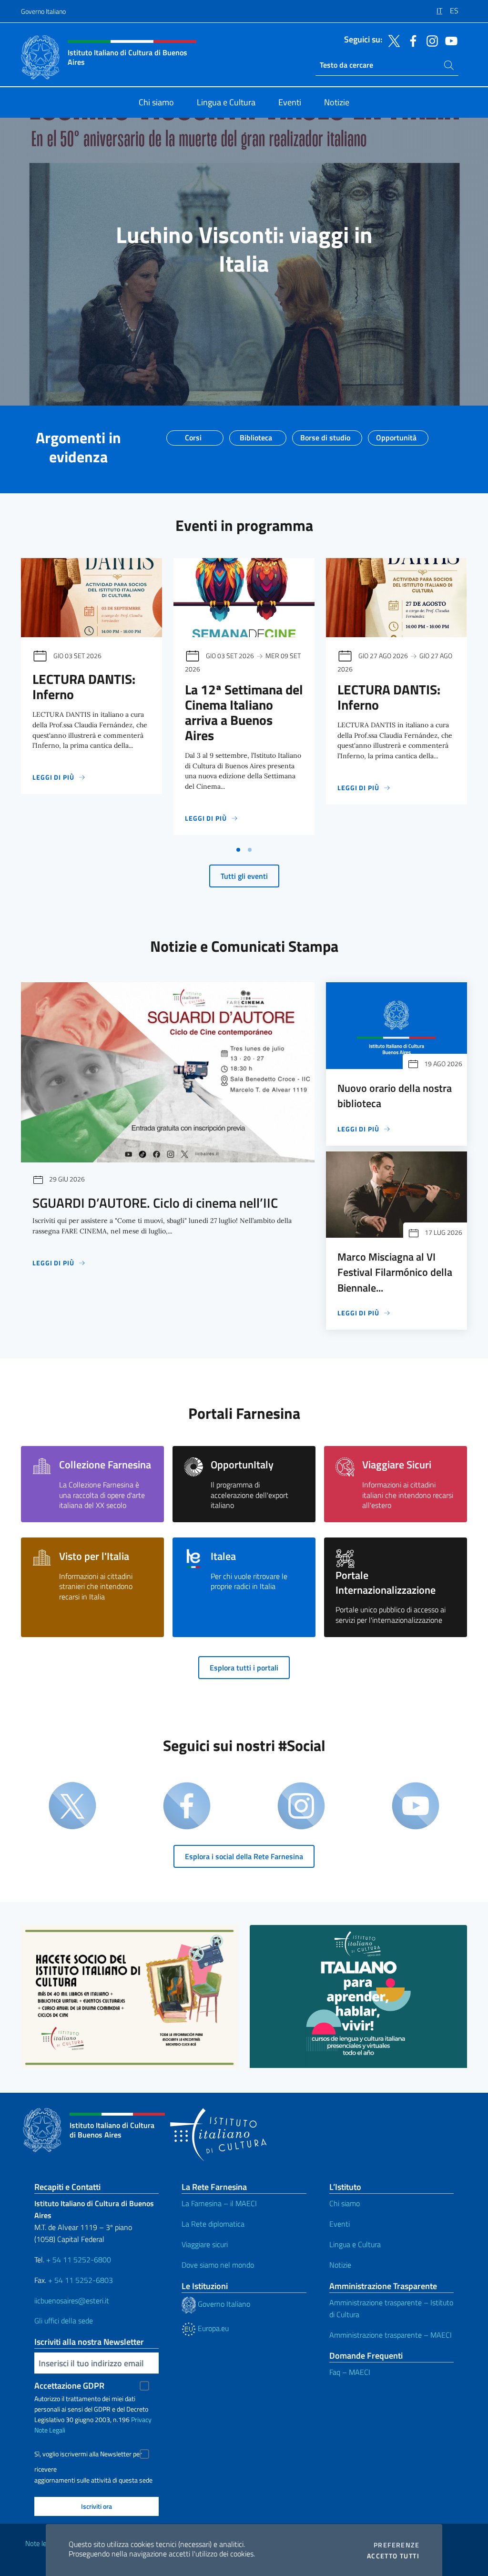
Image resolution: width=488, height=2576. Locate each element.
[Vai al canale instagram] (430, 40)
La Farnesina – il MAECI (219, 2203)
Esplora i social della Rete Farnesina (244, 1856)
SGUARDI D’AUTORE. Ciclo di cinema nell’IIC (155, 1203)
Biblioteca (256, 435)
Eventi (340, 2224)
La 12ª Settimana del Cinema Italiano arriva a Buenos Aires (244, 712)
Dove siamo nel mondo (218, 2265)
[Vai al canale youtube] (449, 40)
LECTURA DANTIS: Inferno (84, 687)
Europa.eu (212, 2328)
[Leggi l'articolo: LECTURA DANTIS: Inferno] (91, 598)
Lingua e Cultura (355, 2244)
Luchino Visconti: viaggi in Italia (244, 249)
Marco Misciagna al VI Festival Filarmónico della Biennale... (395, 1272)
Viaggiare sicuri (205, 2244)
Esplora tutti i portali (244, 1668)
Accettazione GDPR (69, 2386)
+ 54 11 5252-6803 (81, 2280)
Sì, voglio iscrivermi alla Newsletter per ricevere (88, 2455)
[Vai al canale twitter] (392, 40)
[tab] (238, 850)
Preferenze (396, 2545)
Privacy (141, 2419)
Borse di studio (325, 435)
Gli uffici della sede (64, 2321)
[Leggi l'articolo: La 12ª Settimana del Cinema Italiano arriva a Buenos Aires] (244, 598)
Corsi (193, 435)
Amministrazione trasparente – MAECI (391, 2335)
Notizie (340, 2265)
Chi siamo (345, 2203)
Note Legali (50, 2430)
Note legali (41, 2543)
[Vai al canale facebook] (411, 40)
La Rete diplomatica (213, 2224)
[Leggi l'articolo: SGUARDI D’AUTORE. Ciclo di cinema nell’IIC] (168, 1072)
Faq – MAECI (350, 2372)
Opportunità (396, 435)
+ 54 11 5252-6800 (79, 2260)
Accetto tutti (393, 2556)
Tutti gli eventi (244, 876)
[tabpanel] (91, 699)
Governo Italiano (43, 11)
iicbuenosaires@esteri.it (72, 2301)
